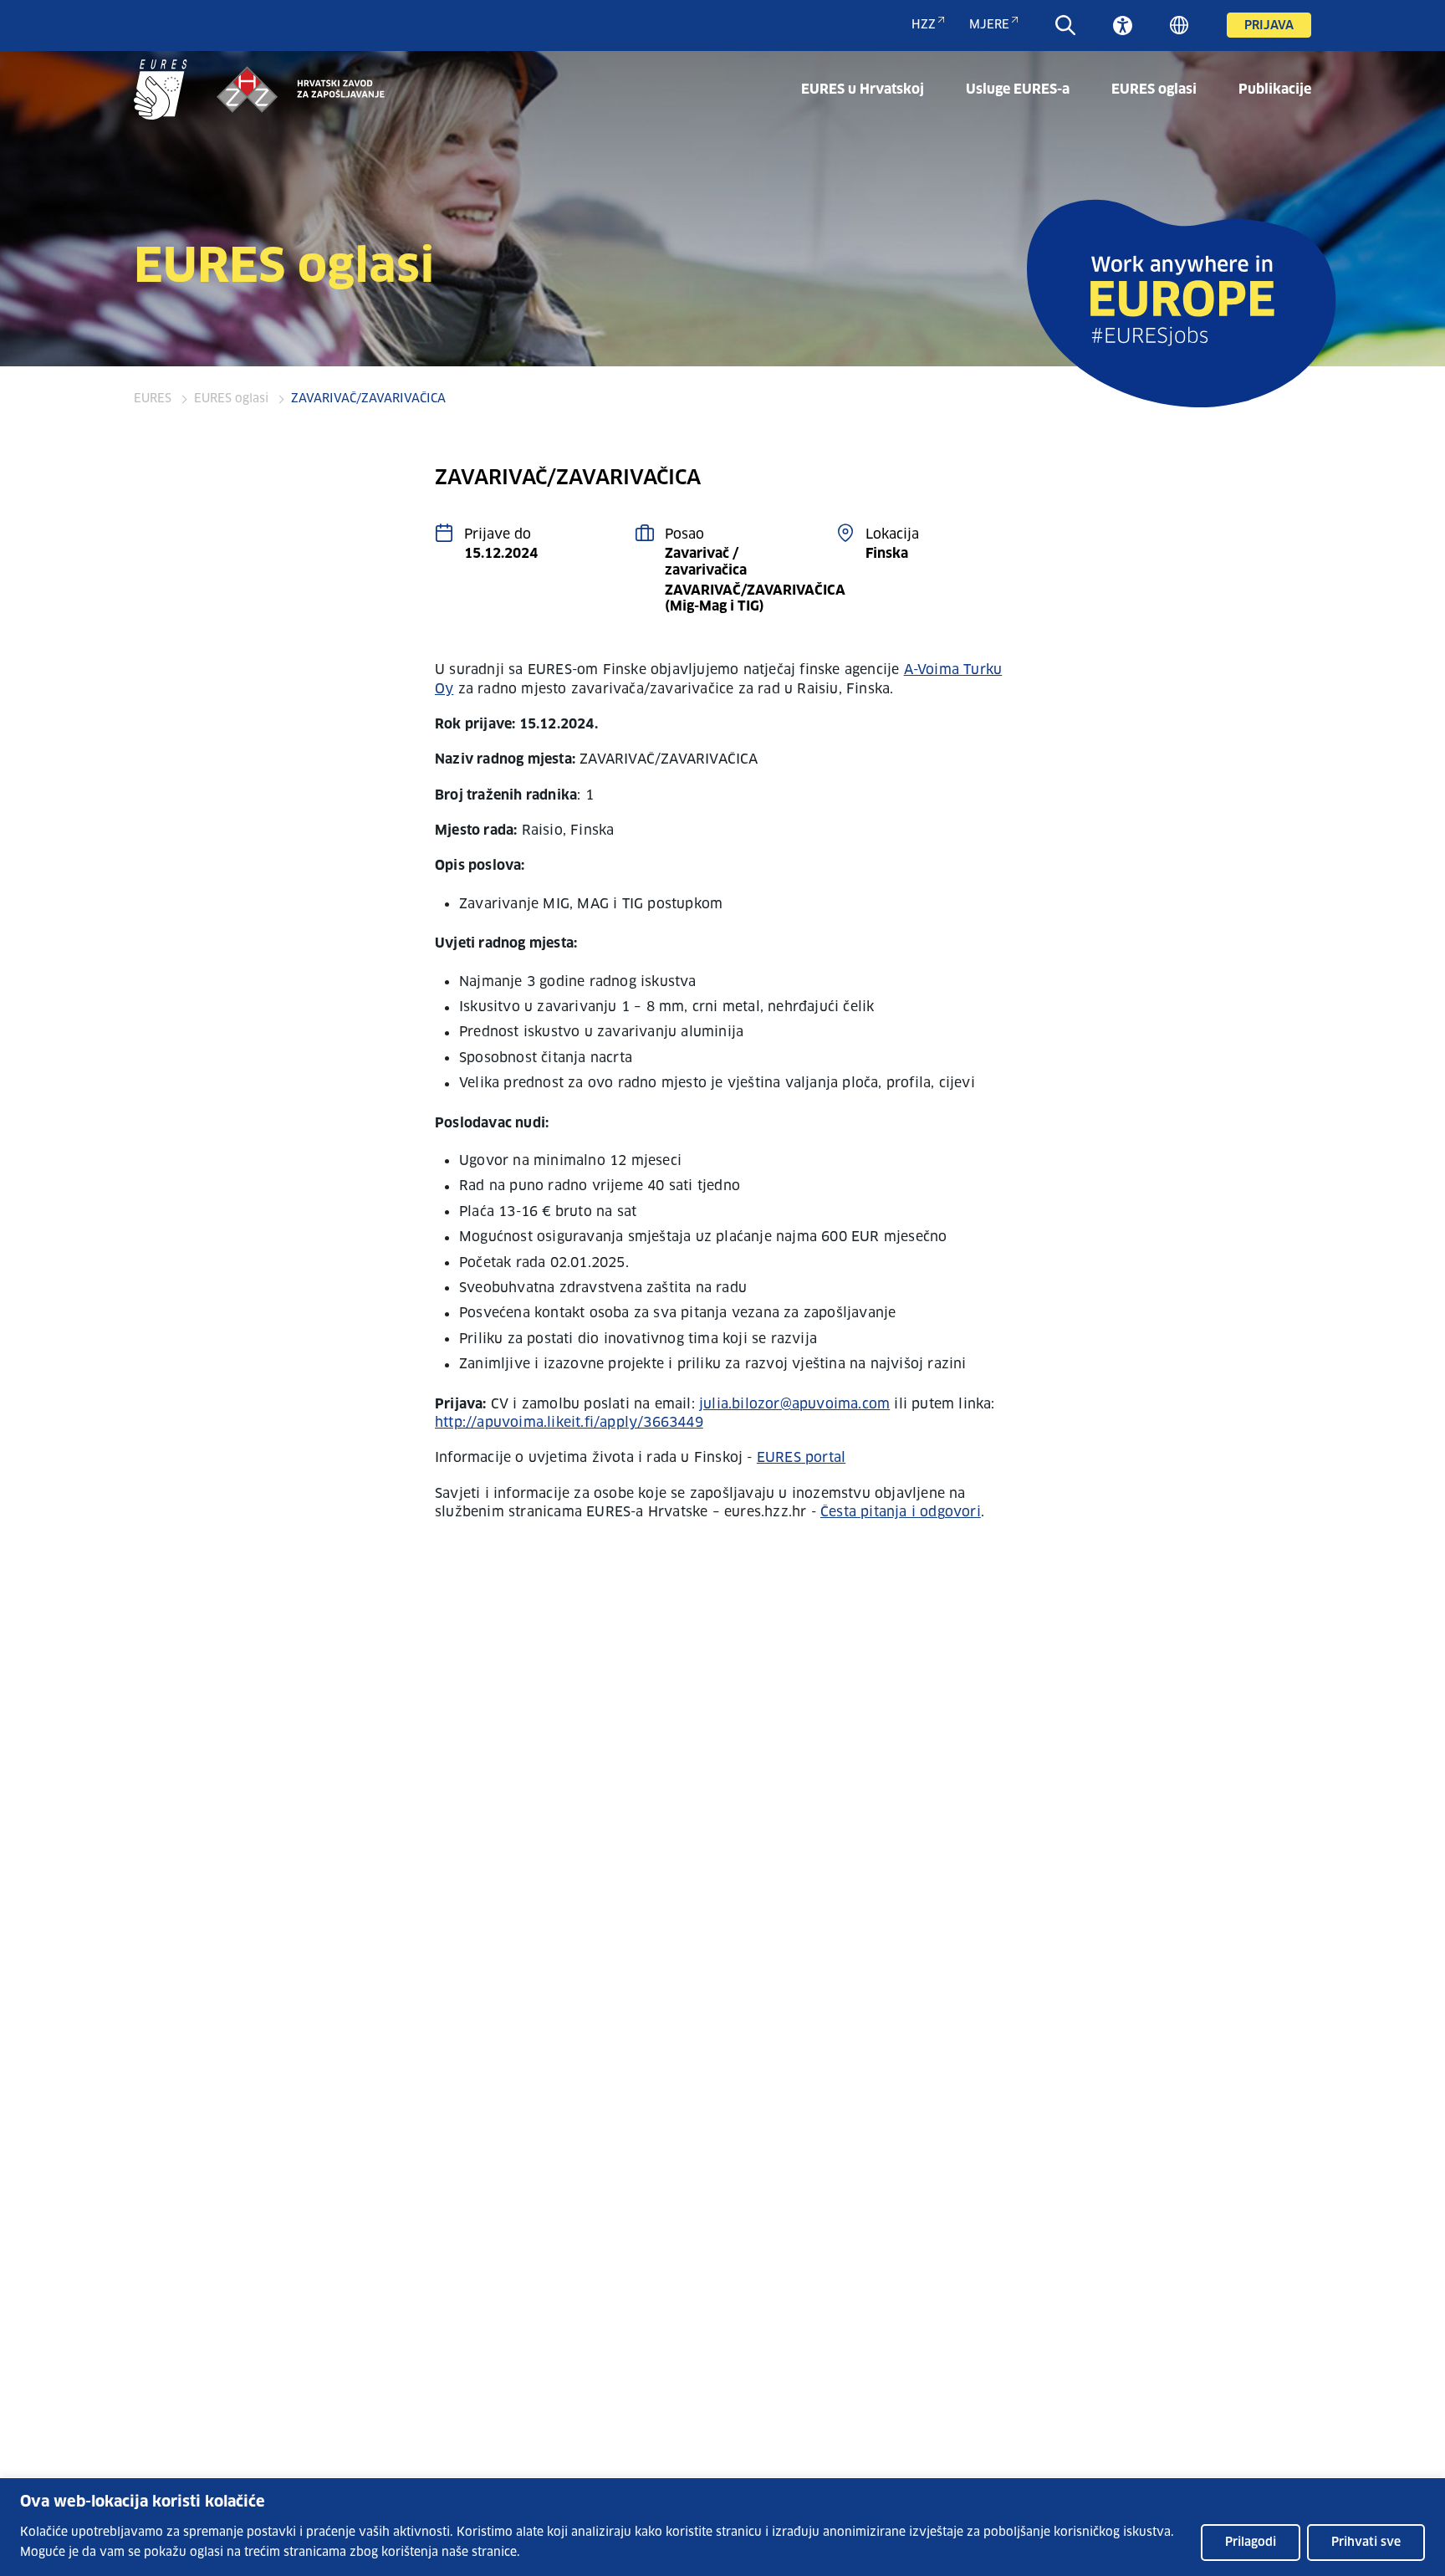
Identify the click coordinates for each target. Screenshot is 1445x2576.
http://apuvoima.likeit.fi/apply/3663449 (569, 1423)
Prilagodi (1251, 2543)
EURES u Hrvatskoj (863, 89)
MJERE (989, 25)
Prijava (1269, 26)
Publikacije (1275, 89)
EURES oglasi (1154, 89)
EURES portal (801, 1458)
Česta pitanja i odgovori (901, 1512)
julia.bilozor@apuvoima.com (794, 1404)
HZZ (924, 25)
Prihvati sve (1366, 2543)
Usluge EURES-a (1018, 89)
